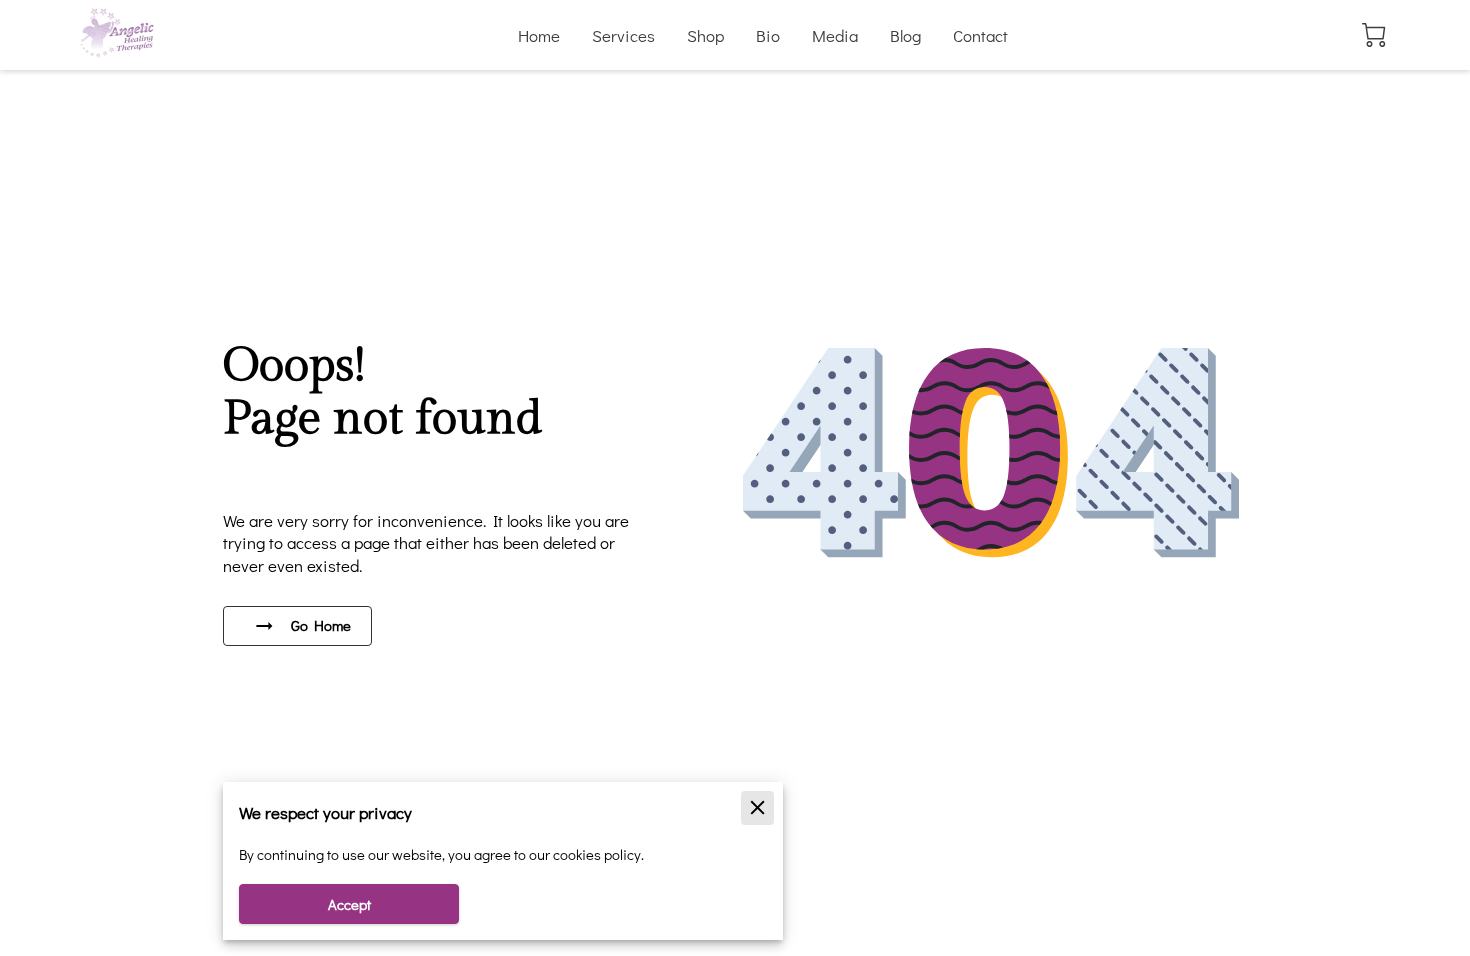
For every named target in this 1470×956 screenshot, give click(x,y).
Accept (349, 904)
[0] (1374, 35)
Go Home (321, 625)
